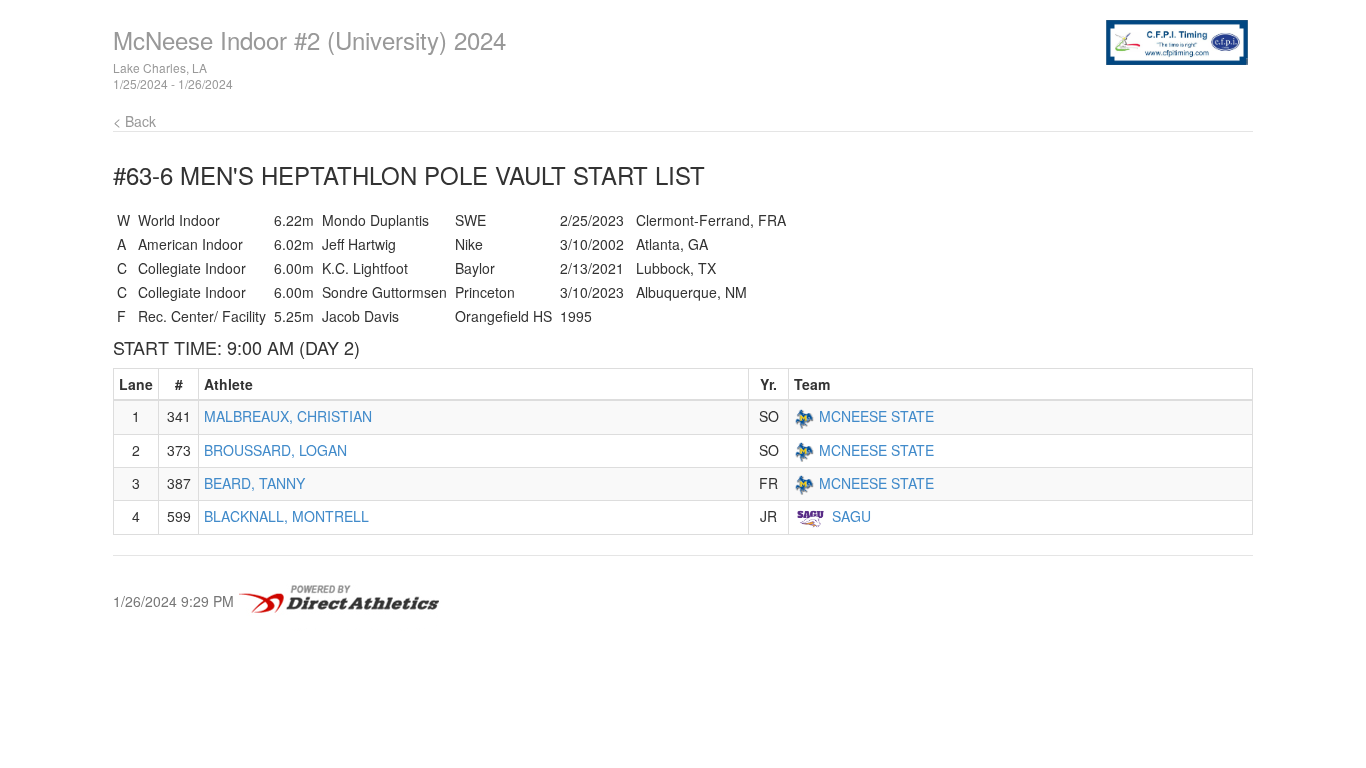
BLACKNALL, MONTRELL (286, 516)
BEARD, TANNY (254, 483)
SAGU (851, 516)
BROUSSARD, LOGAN (275, 450)
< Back (134, 121)
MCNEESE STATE (876, 416)
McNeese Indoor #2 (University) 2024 (309, 39)
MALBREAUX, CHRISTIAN (288, 416)
